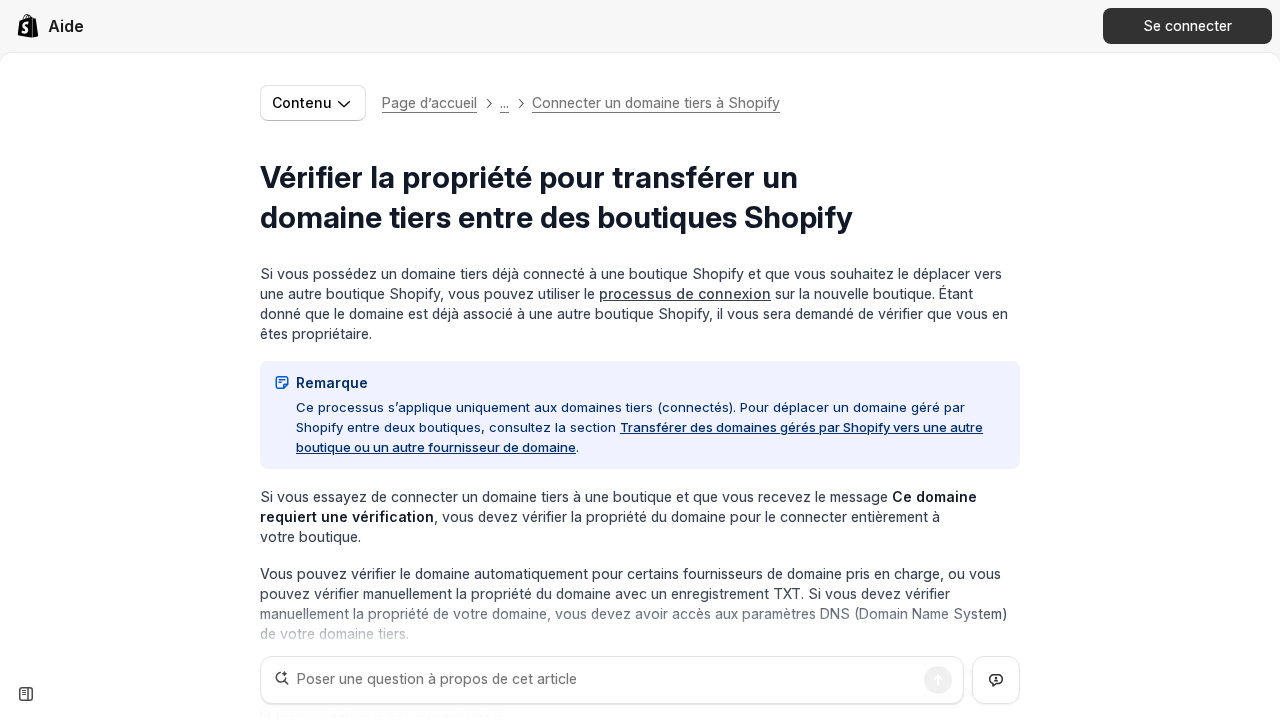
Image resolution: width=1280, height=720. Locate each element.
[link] (50, 26)
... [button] (504, 102)
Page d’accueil (429, 102)
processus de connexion (685, 293)
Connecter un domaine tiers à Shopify (656, 102)
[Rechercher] (938, 680)
